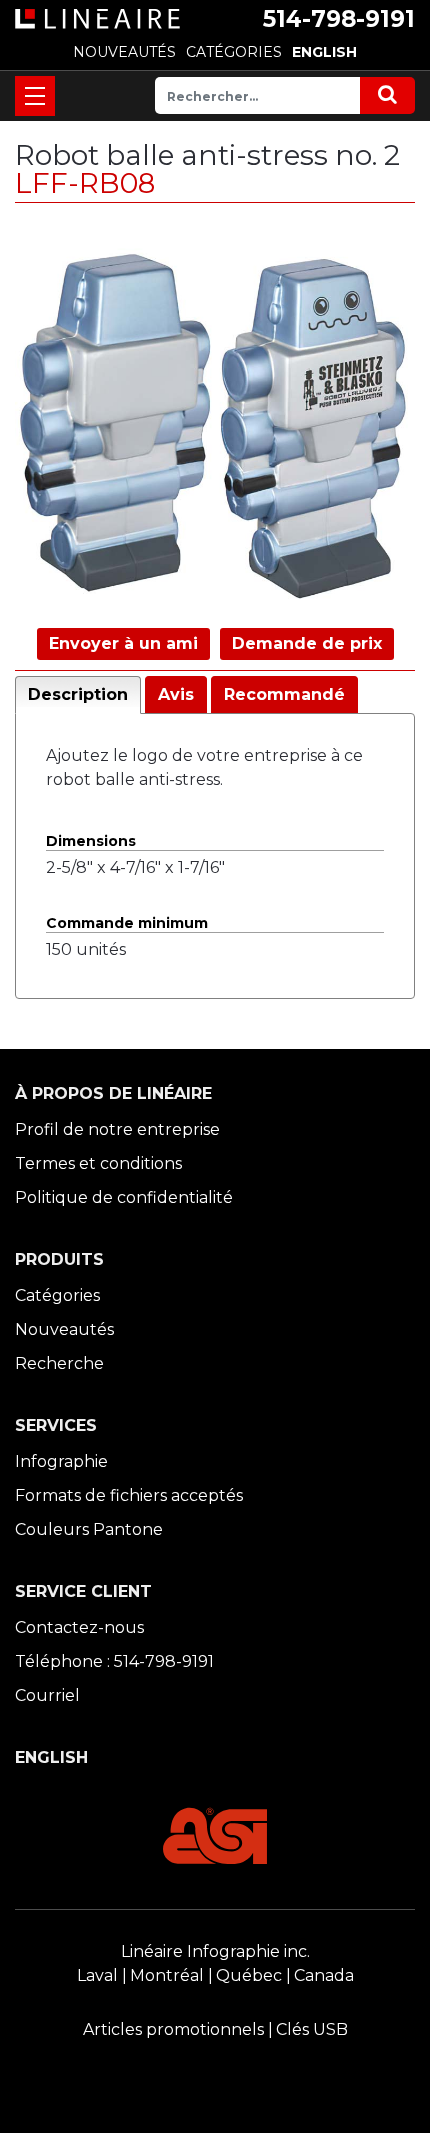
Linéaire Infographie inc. (215, 1951)
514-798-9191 (339, 19)
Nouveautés (64, 1329)
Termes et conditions (98, 1163)
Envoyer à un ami (123, 643)
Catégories (57, 1295)
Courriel (47, 1695)
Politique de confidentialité (124, 1197)
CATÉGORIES (234, 52)
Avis (176, 694)
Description (78, 694)
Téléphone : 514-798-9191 (114, 1661)
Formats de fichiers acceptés (129, 1495)
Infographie (61, 1461)
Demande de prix (307, 643)
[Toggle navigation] (35, 96)
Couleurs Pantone (89, 1529)
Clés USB (312, 2029)
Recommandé (284, 694)
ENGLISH (324, 52)
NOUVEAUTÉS (124, 52)
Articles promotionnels (173, 2029)
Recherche (59, 1363)
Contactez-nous (79, 1627)
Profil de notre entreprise (117, 1129)
